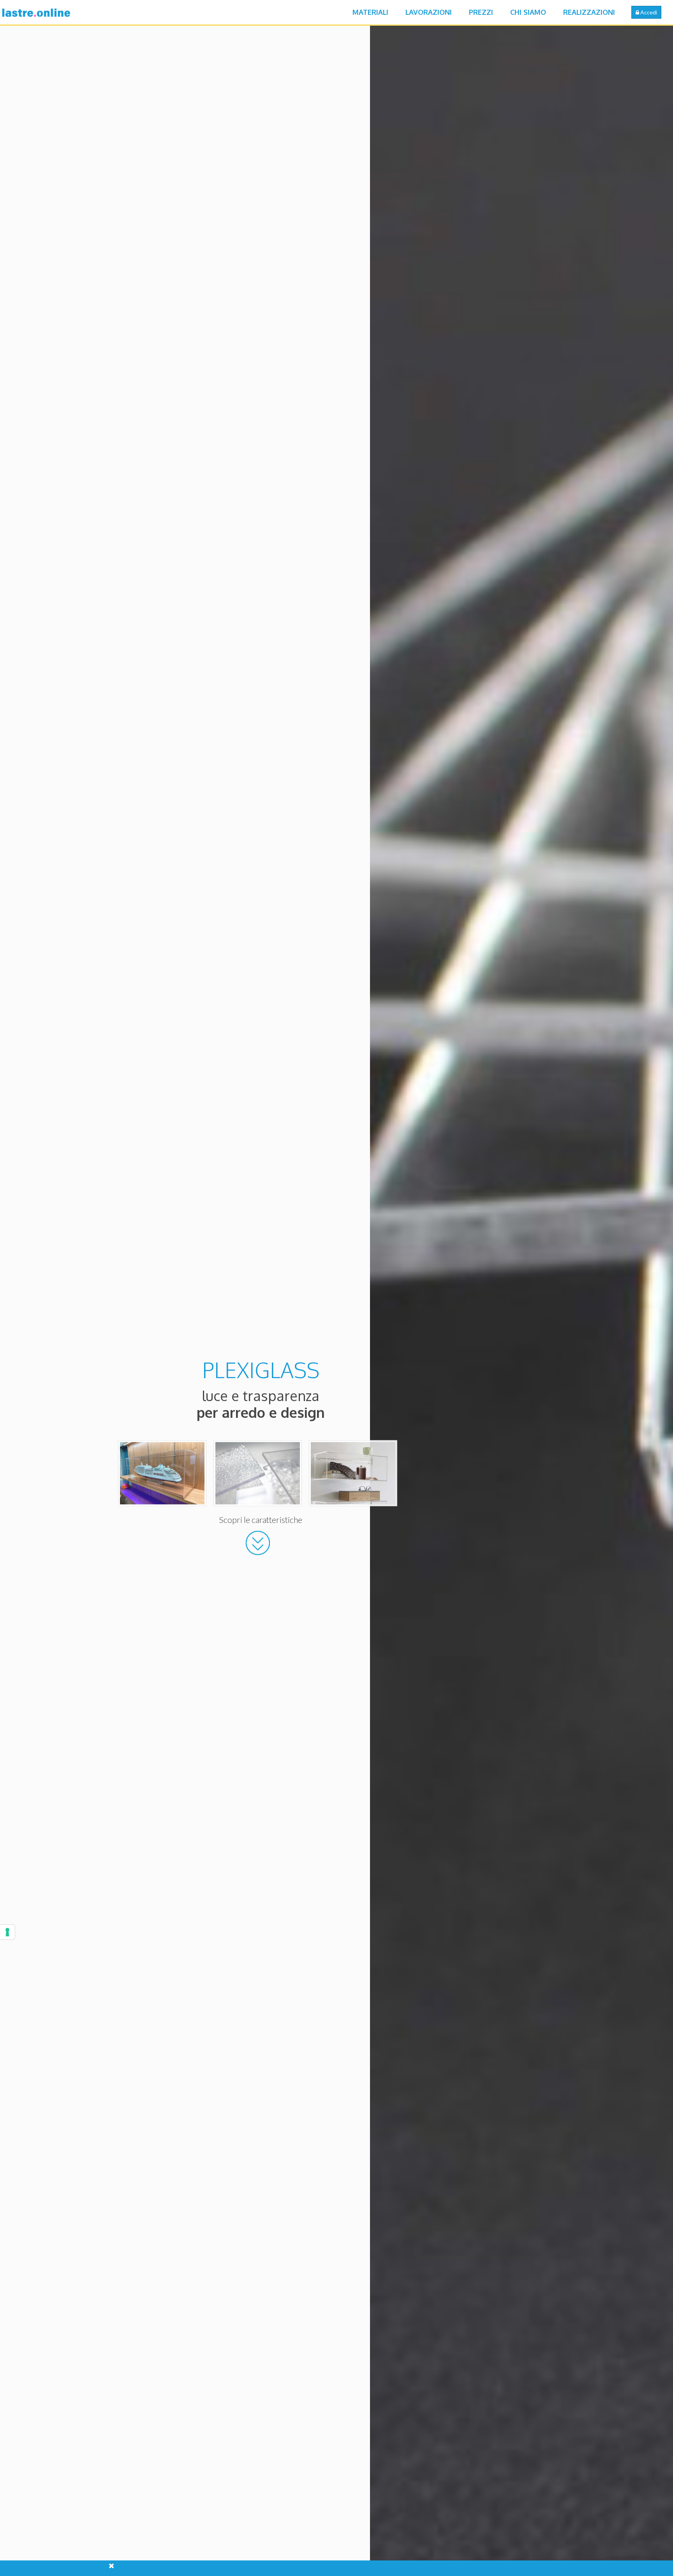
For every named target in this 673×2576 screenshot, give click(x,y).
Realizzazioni (589, 12)
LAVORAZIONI (429, 12)
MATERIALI (370, 12)
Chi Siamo (528, 12)
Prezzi (481, 12)
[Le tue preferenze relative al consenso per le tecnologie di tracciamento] (7, 1932)
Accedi (648, 12)
